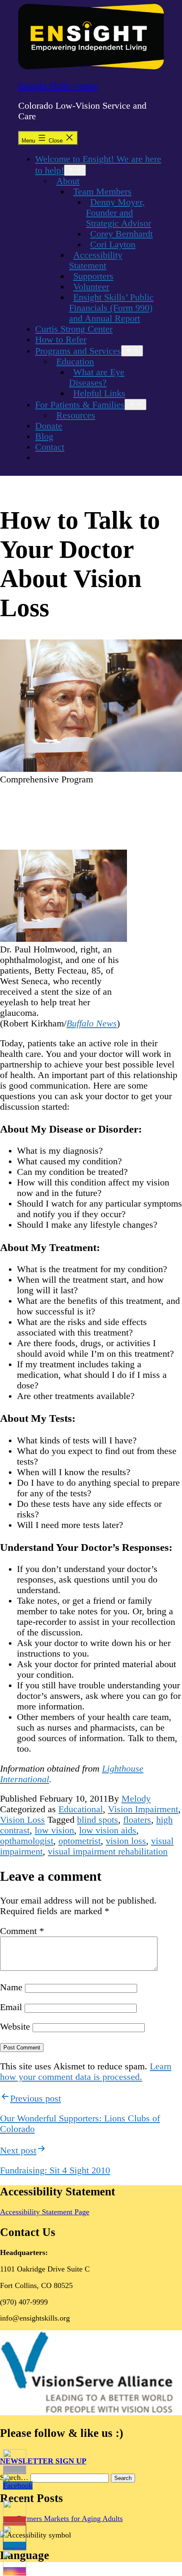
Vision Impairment (143, 1809)
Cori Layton (113, 244)
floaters (137, 1820)
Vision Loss (22, 1820)
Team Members (102, 192)
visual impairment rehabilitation (108, 1852)
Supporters (93, 276)
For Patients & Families (80, 405)
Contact (50, 447)
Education (75, 362)
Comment (22, 1931)
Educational (81, 1809)
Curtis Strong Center (74, 329)
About (68, 181)
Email (11, 2007)
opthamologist (27, 1841)
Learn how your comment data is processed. (86, 2072)
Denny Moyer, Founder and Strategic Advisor (119, 213)
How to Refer (61, 340)
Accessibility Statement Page (45, 2212)
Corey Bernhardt (121, 234)
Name (11, 1987)
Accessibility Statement (96, 260)
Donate (49, 426)
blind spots (98, 1820)
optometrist (80, 1841)
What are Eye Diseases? (97, 377)
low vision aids (108, 1830)
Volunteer (91, 287)
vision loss (126, 1841)
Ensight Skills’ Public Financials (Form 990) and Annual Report (111, 308)
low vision (54, 1830)
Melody (136, 1799)
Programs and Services (78, 351)
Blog (44, 436)
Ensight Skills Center (58, 86)
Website (15, 2027)
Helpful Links (99, 393)
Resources (76, 415)
